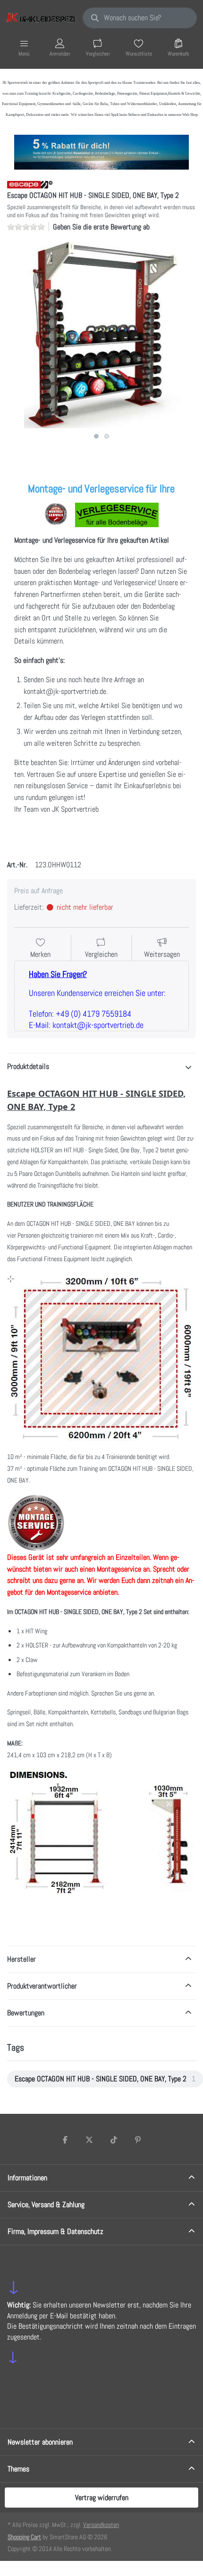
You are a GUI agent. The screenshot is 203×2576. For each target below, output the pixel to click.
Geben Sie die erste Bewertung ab (101, 227)
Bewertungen (26, 2013)
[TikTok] (114, 2140)
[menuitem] (105, 2079)
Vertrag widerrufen (102, 2498)
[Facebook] (65, 2140)
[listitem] (101, 334)
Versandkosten (101, 2525)
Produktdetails (28, 1066)
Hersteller (21, 1959)
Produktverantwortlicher (42, 1986)
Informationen (27, 2178)
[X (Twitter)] (89, 2140)
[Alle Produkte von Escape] (30, 184)
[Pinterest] (138, 2140)
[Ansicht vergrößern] (101, 334)
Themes (18, 2469)
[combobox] (140, 18)
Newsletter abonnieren (40, 2442)
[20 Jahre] (101, 150)
